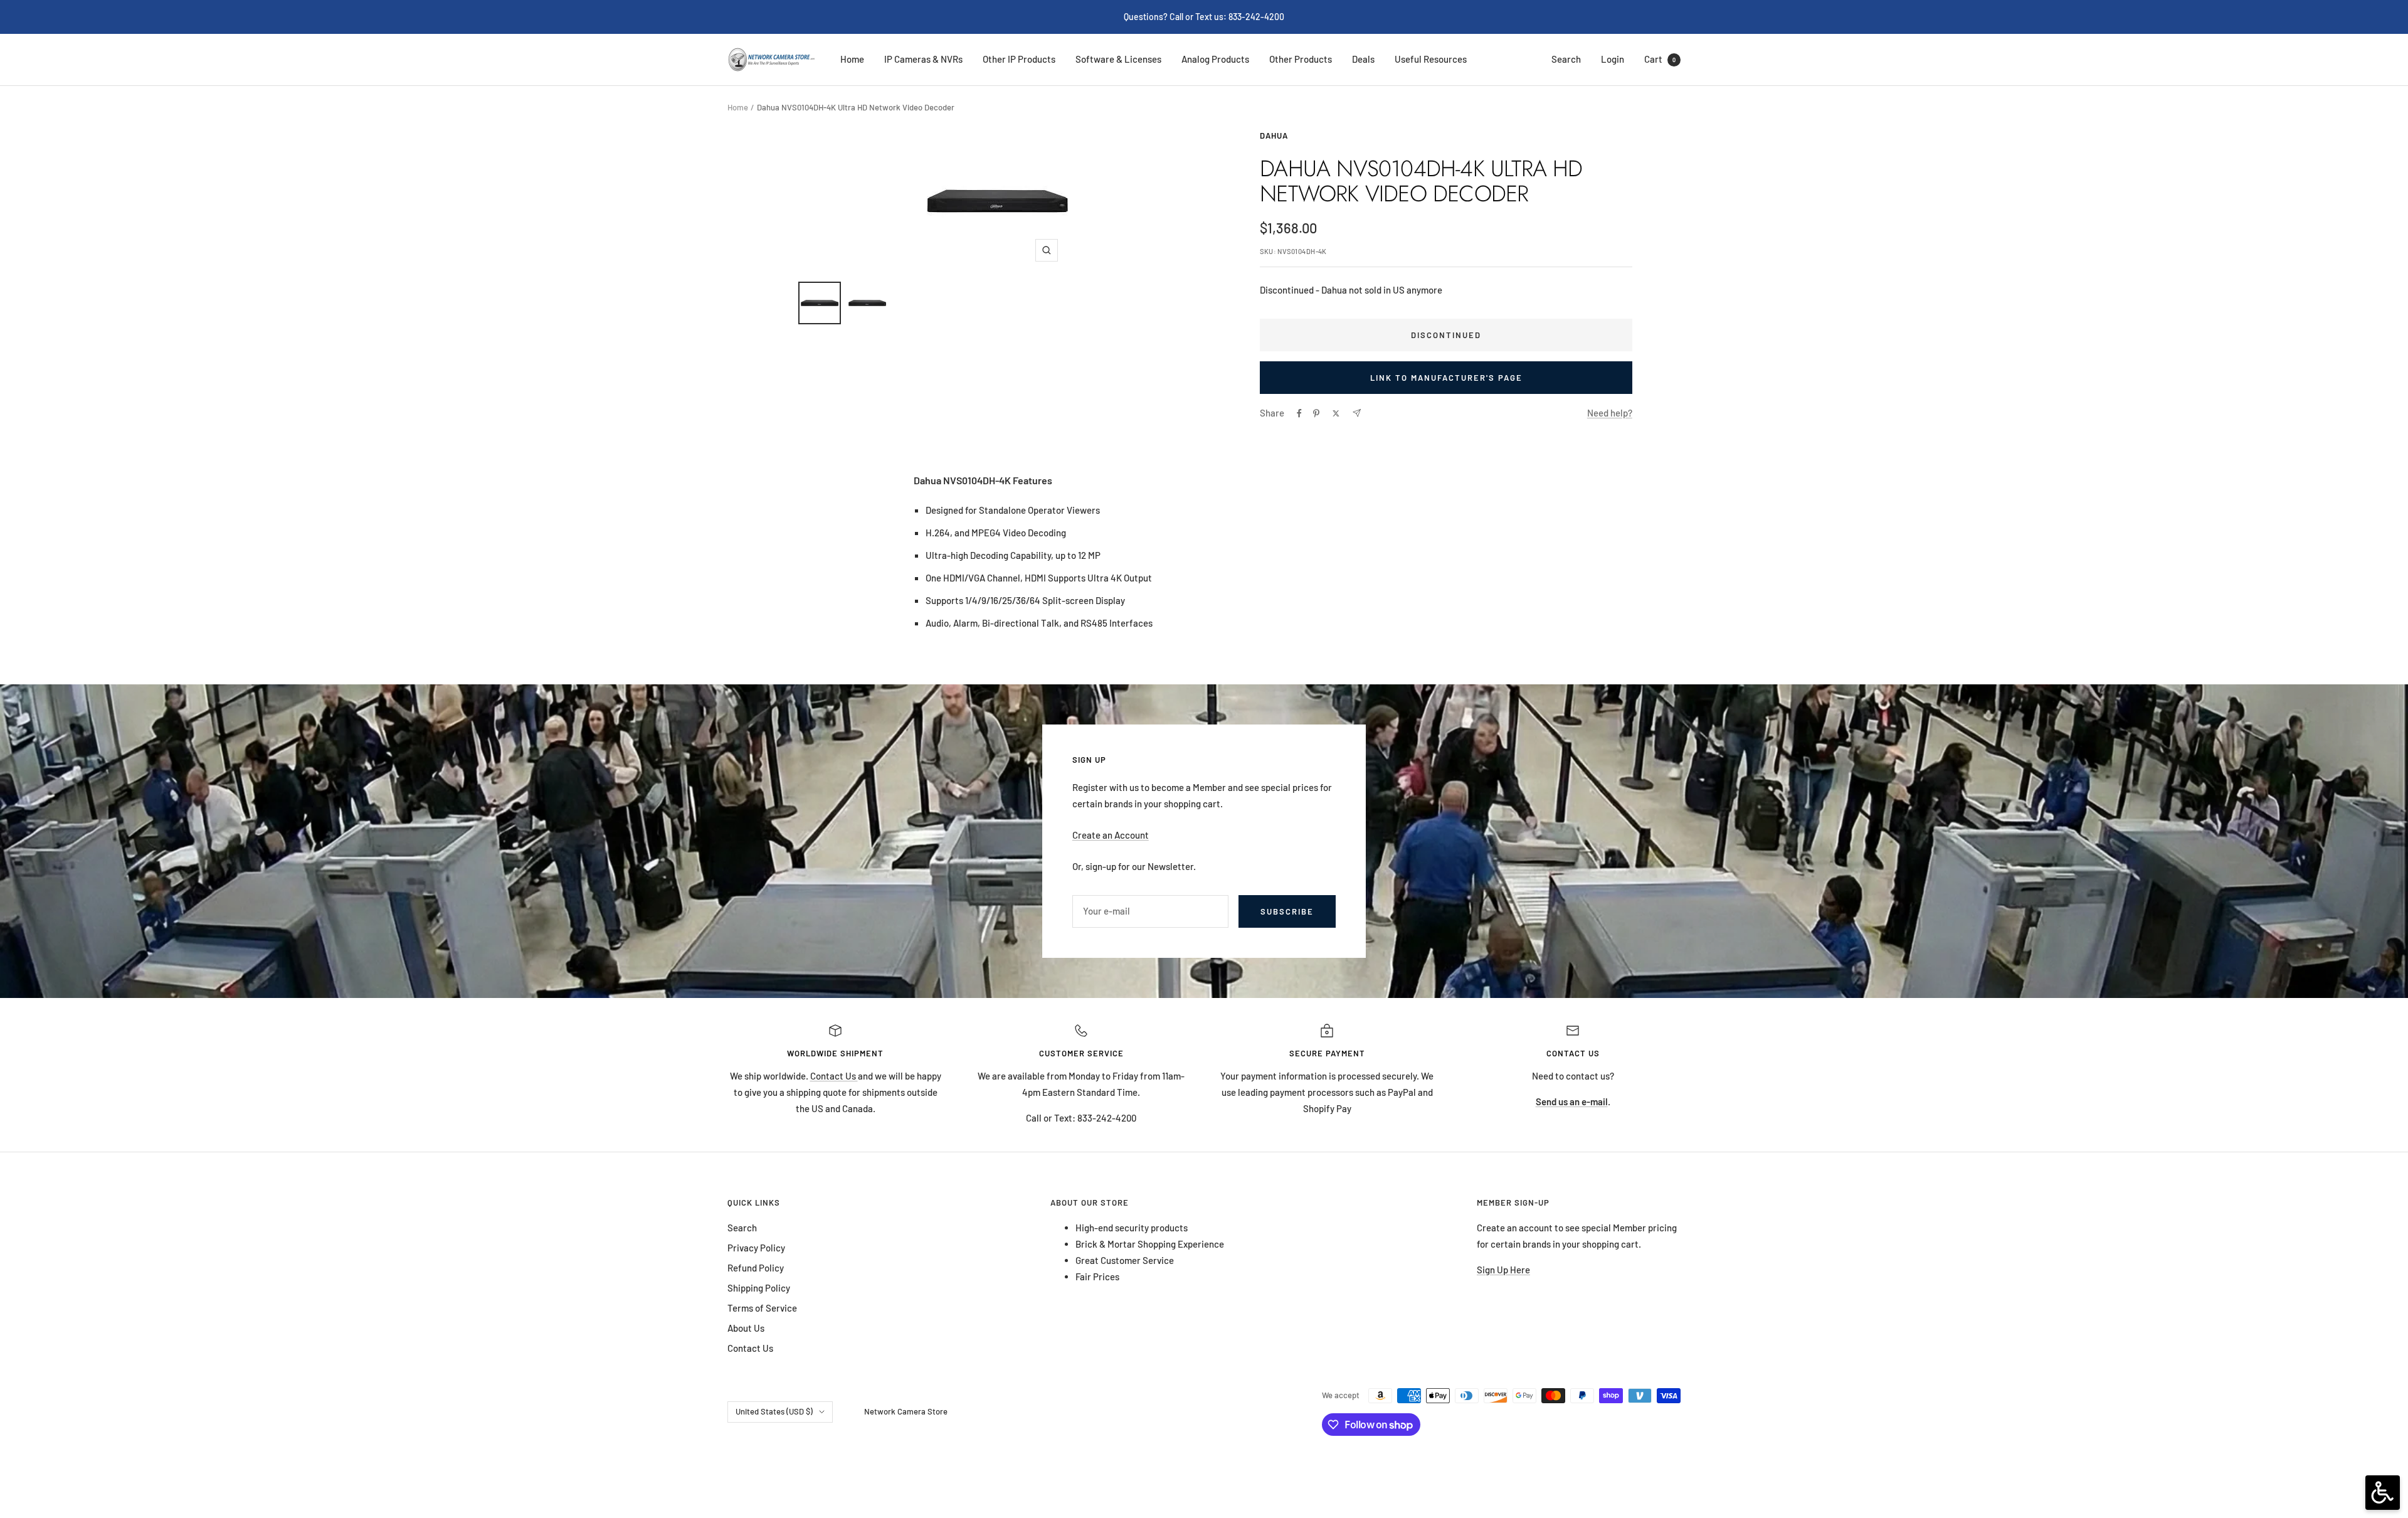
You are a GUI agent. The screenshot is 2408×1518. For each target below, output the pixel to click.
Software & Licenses (1118, 59)
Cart (1660, 59)
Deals (1363, 59)
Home (852, 59)
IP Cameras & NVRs (923, 59)
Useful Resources (1431, 59)
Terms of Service (762, 1308)
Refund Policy (756, 1268)
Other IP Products (1019, 59)
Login (1613, 59)
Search (1566, 59)
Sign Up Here (1503, 1270)
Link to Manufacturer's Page (1446, 378)
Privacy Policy (756, 1248)
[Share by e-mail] (1357, 413)
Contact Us (834, 1076)
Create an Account (1111, 835)
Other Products (1301, 59)
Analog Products (1215, 59)
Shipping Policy (759, 1288)
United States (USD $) (774, 1411)
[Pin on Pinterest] (1316, 413)
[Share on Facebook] (1299, 413)
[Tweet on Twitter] (1336, 413)
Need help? (1610, 413)
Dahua (1274, 135)
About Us (746, 1328)
